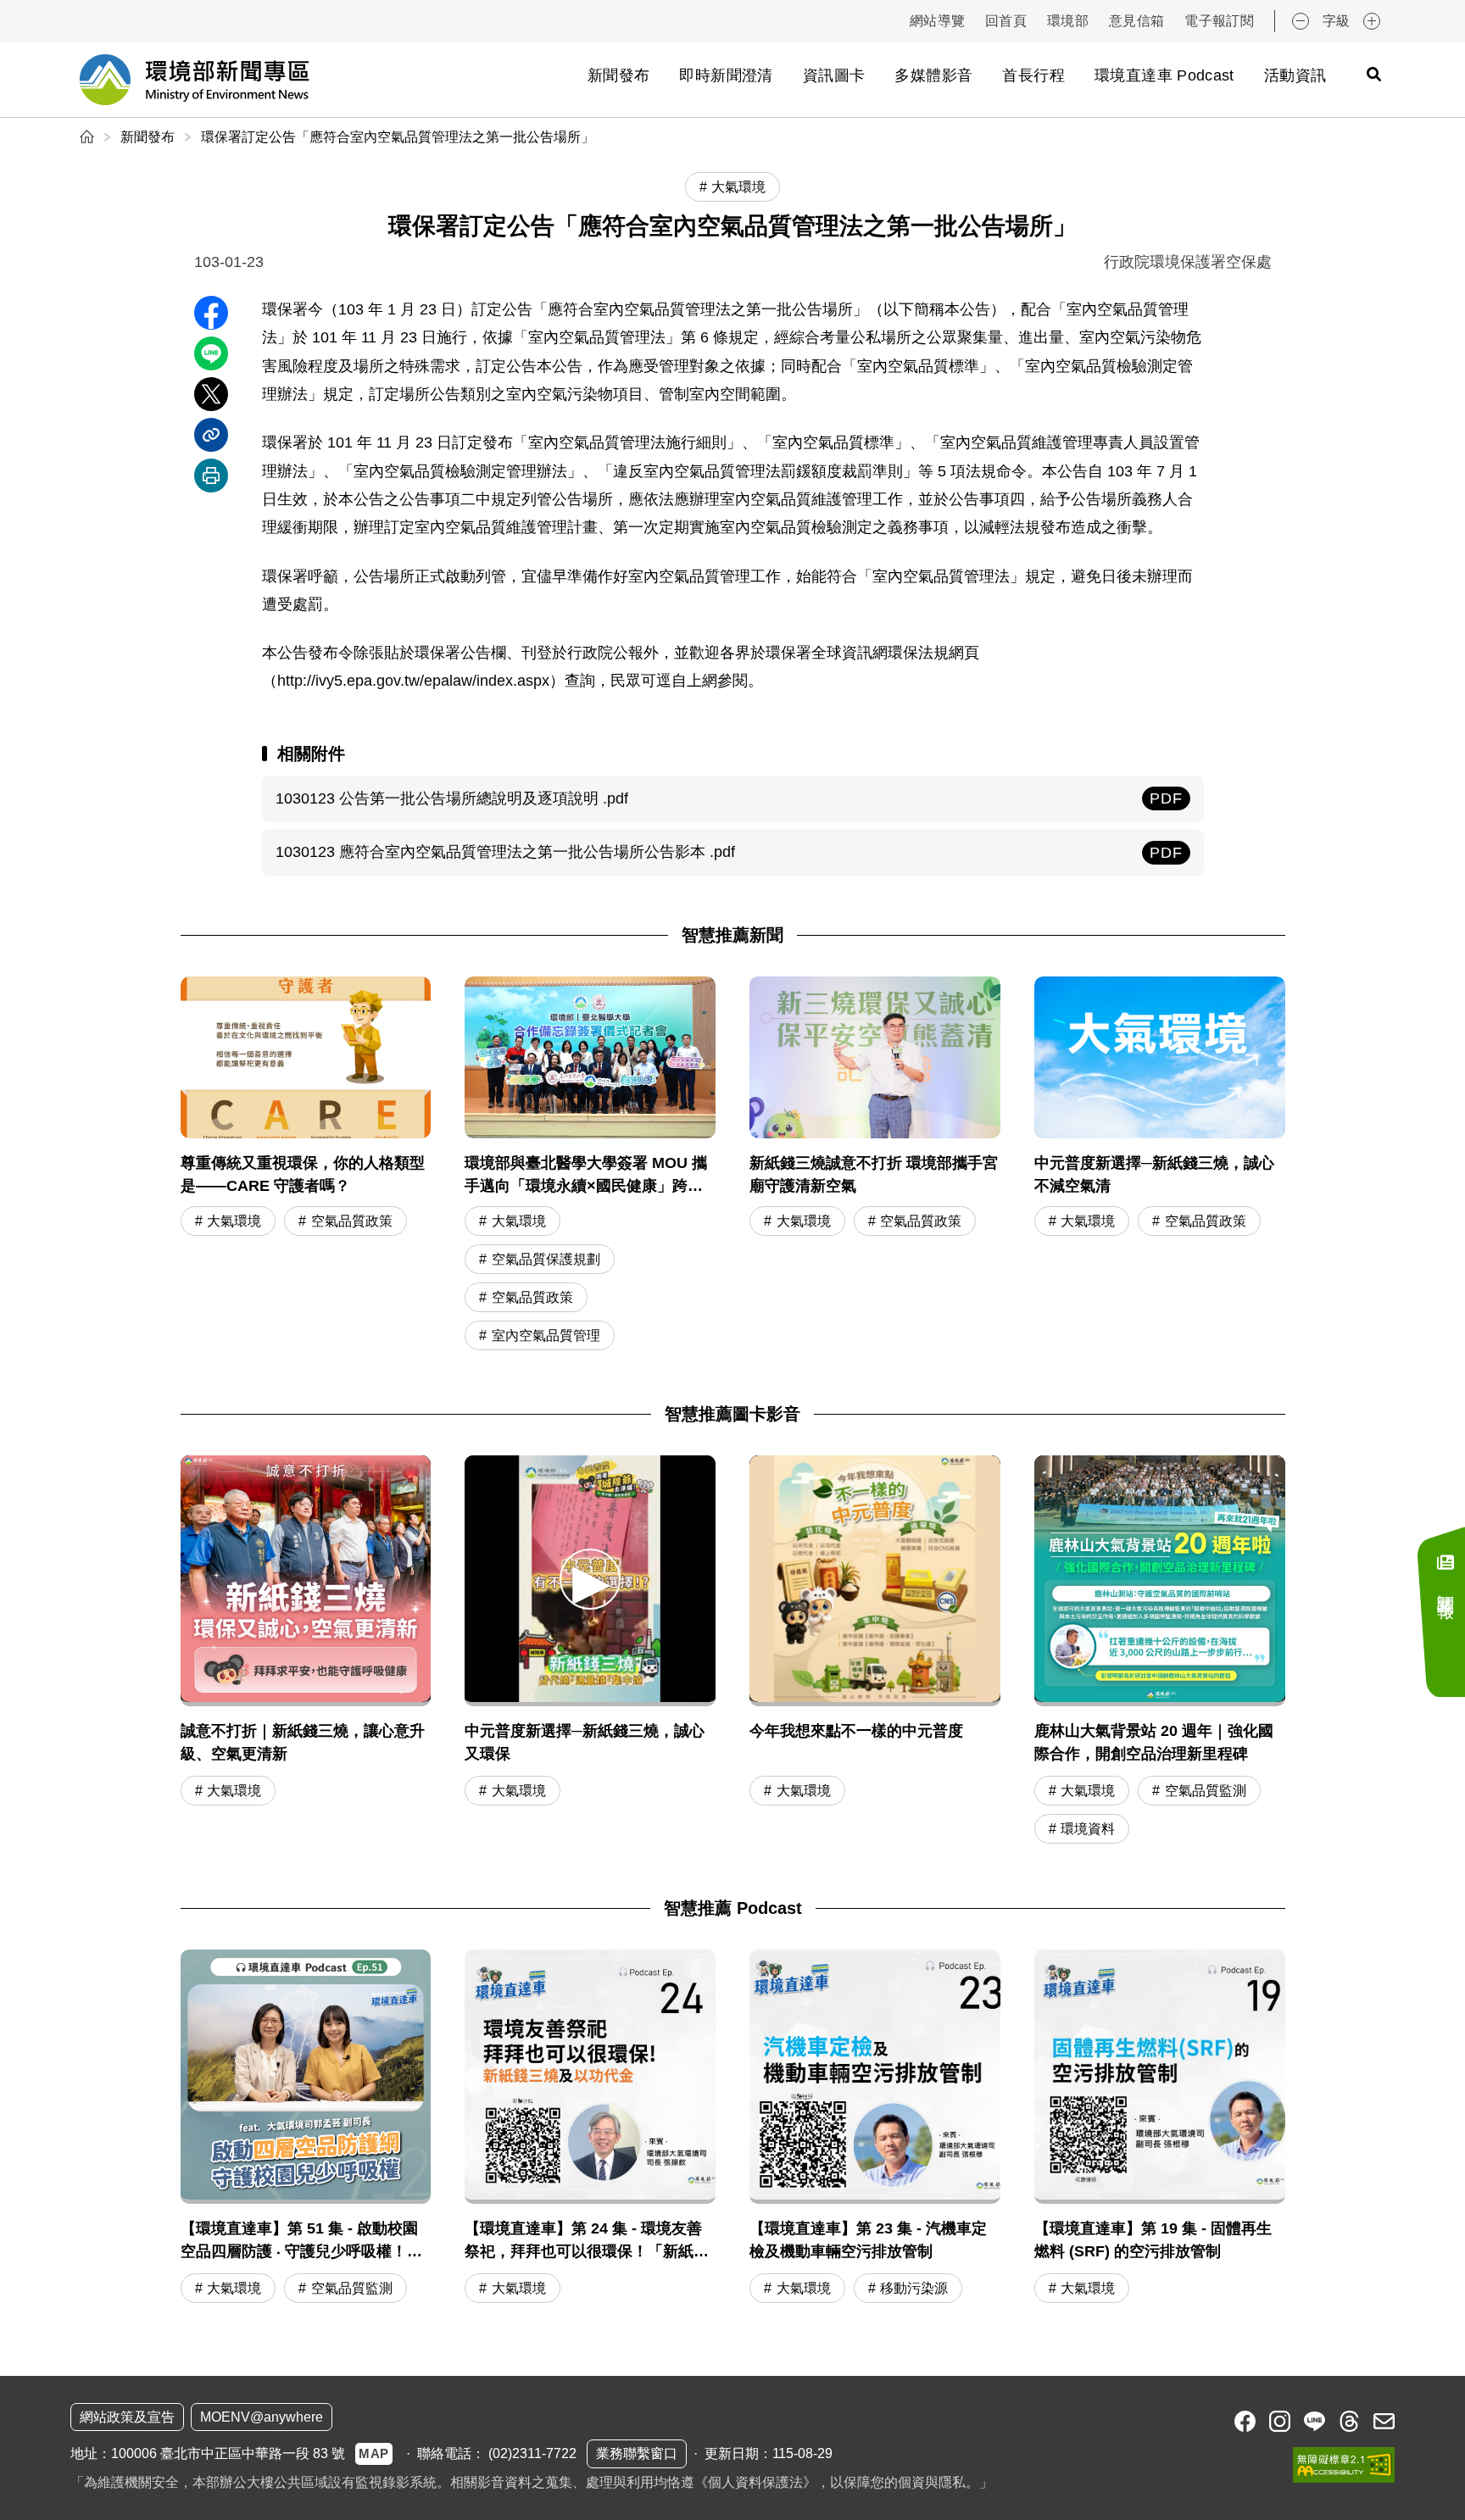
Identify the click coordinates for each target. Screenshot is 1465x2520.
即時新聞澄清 (726, 75)
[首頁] (89, 137)
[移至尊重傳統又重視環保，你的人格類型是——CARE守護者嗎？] (306, 1165)
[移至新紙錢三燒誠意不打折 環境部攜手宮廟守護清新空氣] (875, 1165)
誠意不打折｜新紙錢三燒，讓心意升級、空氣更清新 (303, 1742)
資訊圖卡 (834, 75)
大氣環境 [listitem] (738, 187)
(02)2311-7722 (532, 2453)
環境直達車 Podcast (1164, 75)
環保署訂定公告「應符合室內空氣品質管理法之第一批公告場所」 (398, 137)
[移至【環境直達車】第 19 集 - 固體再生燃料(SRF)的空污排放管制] (1160, 2128)
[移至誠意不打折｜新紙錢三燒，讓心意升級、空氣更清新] (306, 1581)
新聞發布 (618, 75)
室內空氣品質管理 (546, 1335)
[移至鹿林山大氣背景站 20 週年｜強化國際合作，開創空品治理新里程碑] (1160, 1581)
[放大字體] (1372, 21)
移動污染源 (914, 2288)
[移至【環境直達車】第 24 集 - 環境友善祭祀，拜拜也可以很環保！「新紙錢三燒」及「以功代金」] (590, 2128)
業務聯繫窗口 (637, 2453)
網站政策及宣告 (127, 2417)
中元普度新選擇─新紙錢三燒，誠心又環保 (585, 1742)
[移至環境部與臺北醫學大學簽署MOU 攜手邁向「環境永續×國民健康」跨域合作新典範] (590, 1165)
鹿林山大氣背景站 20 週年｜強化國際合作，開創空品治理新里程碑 (1154, 1742)
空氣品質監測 (1206, 1791)
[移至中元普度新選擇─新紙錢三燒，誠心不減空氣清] (1160, 1165)
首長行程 (1033, 75)
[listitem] (1245, 2421)
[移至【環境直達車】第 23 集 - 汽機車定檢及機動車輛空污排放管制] (875, 2128)
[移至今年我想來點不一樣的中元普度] (875, 1581)
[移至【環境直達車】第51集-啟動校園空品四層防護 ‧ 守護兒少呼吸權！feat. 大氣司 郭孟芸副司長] (306, 2128)
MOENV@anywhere (262, 2417)
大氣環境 (234, 1221)
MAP (374, 2453)
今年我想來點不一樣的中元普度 (856, 1731)
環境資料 (1088, 1829)
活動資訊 (1295, 75)
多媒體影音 (933, 75)
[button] (590, 1579)
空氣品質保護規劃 (546, 1259)
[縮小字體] (1301, 21)
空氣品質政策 (352, 1221)
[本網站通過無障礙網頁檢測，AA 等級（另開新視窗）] (1344, 2465)
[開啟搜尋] (1373, 74)
